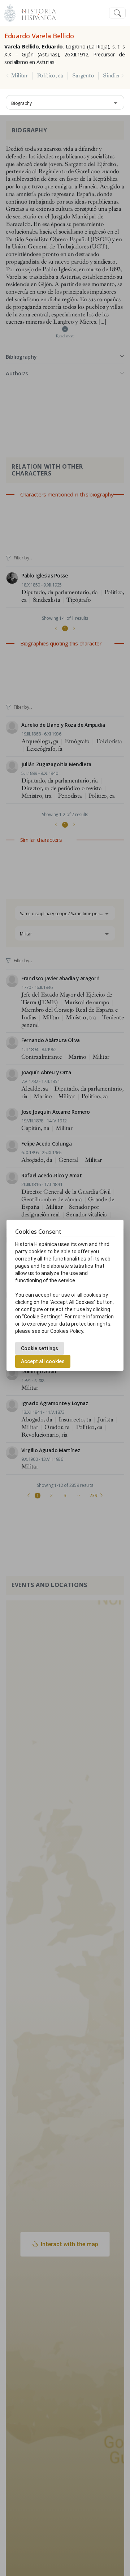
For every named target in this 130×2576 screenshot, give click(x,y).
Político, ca (50, 76)
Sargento (83, 76)
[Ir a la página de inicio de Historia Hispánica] (36, 12)
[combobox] (65, 102)
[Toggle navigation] (117, 13)
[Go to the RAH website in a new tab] (10, 12)
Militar (19, 76)
